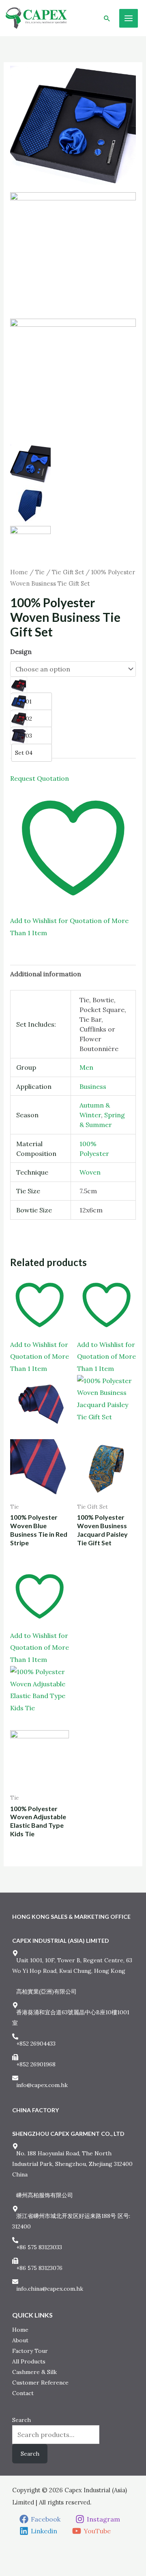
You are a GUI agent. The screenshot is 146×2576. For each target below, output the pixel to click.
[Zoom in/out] (6, 2557)
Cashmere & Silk (34, 2372)
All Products (29, 2361)
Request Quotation (40, 778)
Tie (40, 572)
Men (86, 1067)
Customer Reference (40, 2383)
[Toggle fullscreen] (20, 2557)
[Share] (34, 2557)
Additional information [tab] (46, 974)
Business (93, 1086)
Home (19, 572)
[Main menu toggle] (129, 18)
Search (21, 2420)
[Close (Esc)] (47, 2557)
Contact (23, 2393)
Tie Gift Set (68, 572)
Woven (90, 1172)
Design (21, 652)
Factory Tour (30, 2351)
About (20, 2340)
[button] (107, 18)
